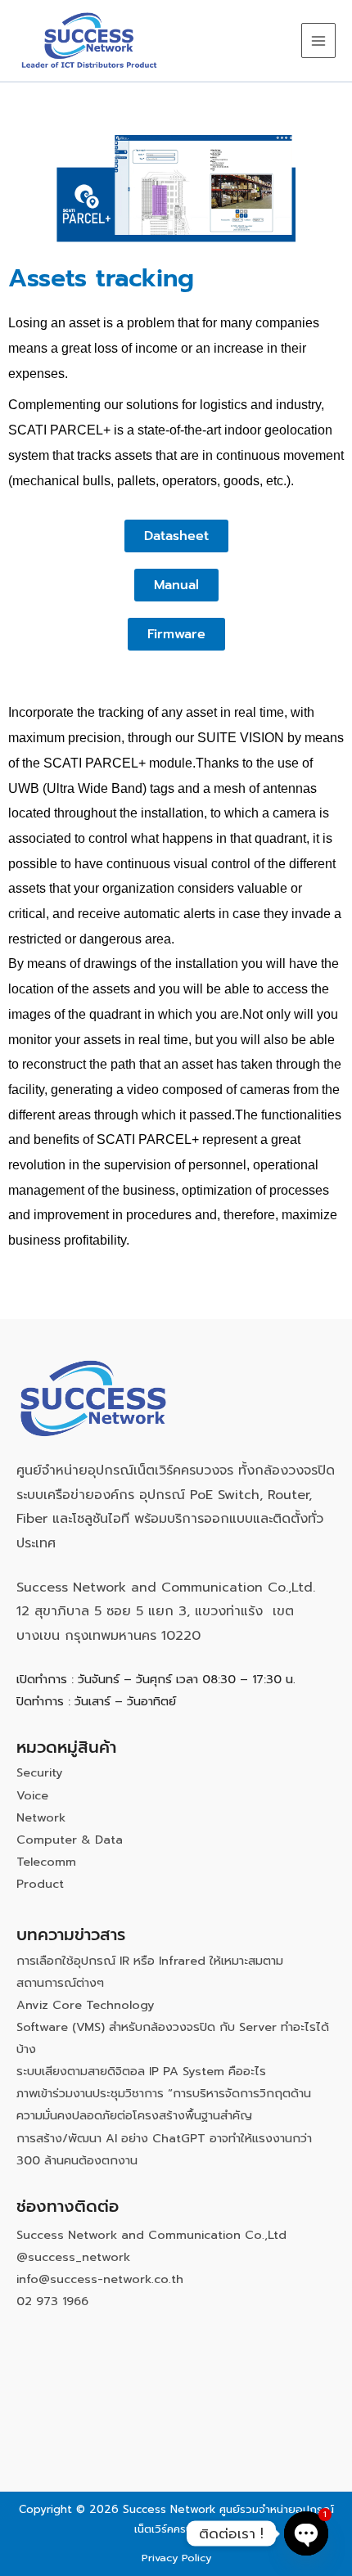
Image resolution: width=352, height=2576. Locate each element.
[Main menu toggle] (318, 40)
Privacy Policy (176, 2558)
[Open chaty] (306, 2533)
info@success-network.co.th (100, 2279)
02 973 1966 (52, 2301)
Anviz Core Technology (86, 2005)
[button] (176, 536)
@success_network (73, 2257)
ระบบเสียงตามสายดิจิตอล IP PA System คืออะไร (141, 2071)
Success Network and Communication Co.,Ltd (151, 2235)
